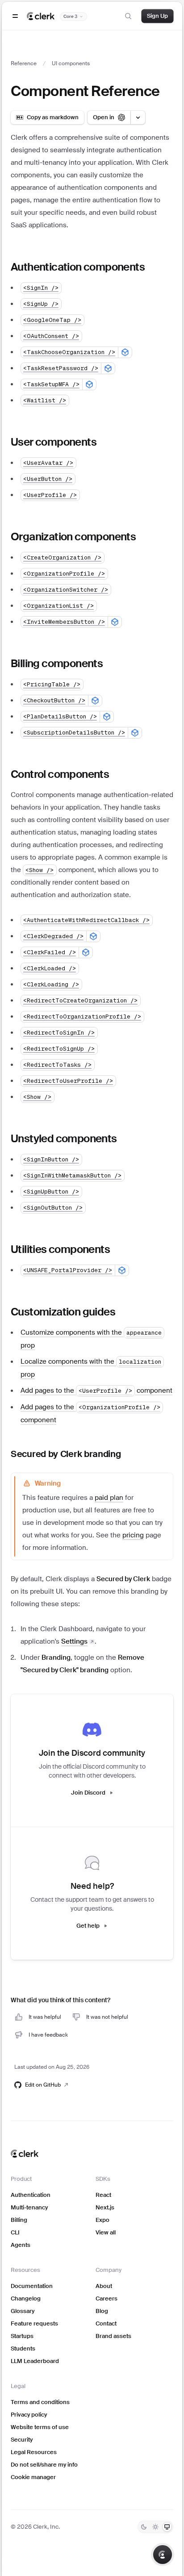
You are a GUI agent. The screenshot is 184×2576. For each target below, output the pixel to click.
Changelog (26, 2298)
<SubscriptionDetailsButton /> (74, 733)
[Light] (155, 2527)
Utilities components (60, 1249)
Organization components (73, 536)
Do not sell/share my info (44, 2465)
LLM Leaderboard (35, 2361)
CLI (15, 2232)
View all (106, 2232)
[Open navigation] (15, 16)
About (104, 2286)
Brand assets (113, 2336)
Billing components (57, 663)
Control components (60, 774)
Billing (19, 2220)
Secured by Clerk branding (66, 1454)
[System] (167, 2527)
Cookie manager (33, 2477)
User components (54, 442)
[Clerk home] (25, 2154)
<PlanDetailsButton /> (60, 716)
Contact (106, 2323)
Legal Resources (34, 2452)
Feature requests (34, 2323)
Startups (22, 2336)
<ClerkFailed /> (50, 952)
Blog (102, 2311)
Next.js (105, 2207)
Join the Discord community (92, 1753)
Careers (107, 2298)
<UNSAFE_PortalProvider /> (68, 1270)
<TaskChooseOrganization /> (69, 352)
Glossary (23, 2311)
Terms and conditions (40, 2402)
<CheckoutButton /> (54, 700)
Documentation (32, 2286)
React (103, 2195)
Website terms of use (40, 2427)
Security (22, 2440)
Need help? (92, 1886)
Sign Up (157, 16)
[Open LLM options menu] (138, 117)
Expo (102, 2220)
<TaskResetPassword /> (61, 368)
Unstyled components (64, 1138)
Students (23, 2348)
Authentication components (78, 267)
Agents (21, 2245)
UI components (71, 63)
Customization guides (63, 1312)
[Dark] (144, 2527)
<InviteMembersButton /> (64, 622)
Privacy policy (29, 2415)
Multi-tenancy (29, 2207)
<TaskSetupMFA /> (51, 384)
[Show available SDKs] (125, 352)
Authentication (31, 2195)
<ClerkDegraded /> (53, 936)
